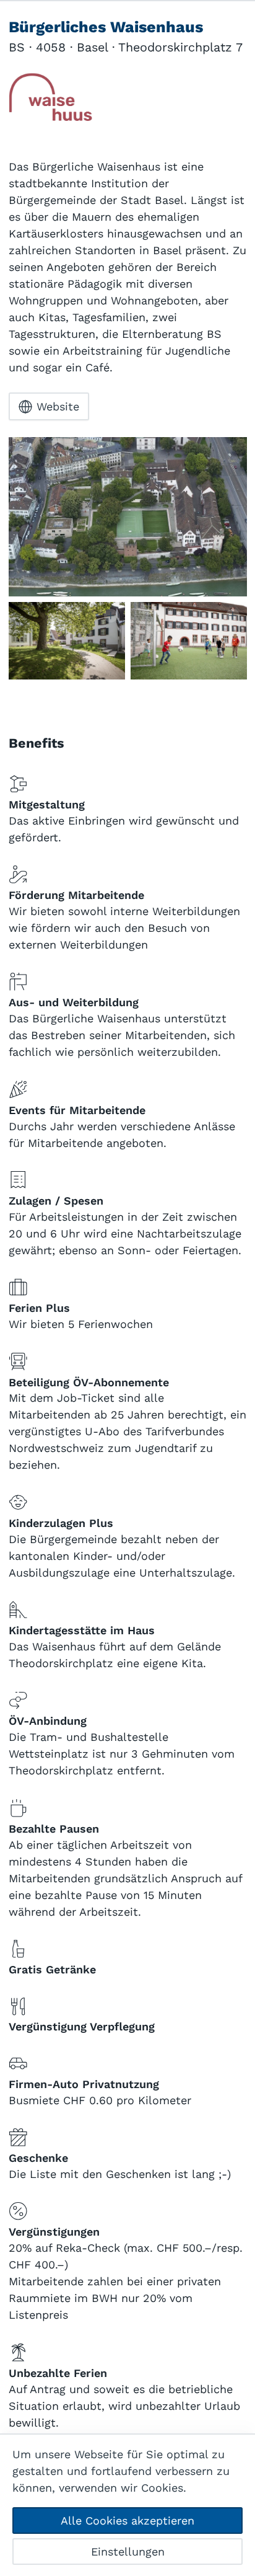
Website (58, 406)
